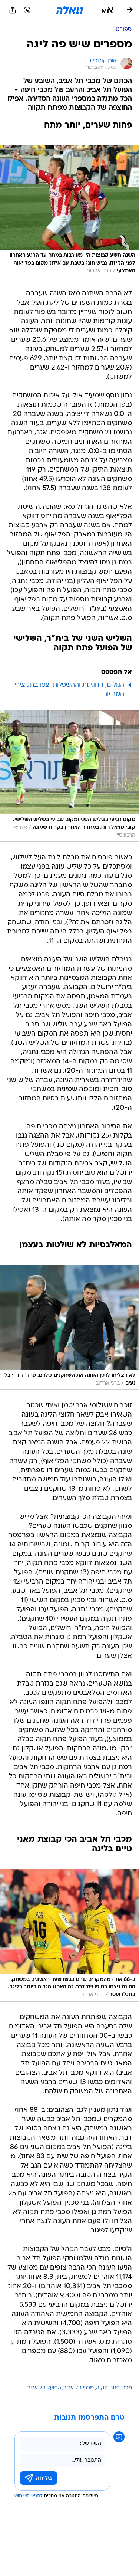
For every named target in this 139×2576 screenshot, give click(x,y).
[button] (107, 10)
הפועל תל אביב (44, 2388)
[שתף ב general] (13, 10)
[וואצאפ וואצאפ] (27, 10)
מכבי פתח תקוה (114, 2388)
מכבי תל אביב (79, 2388)
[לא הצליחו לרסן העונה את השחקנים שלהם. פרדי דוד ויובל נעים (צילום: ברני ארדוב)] (69, 1328)
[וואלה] (70, 10)
